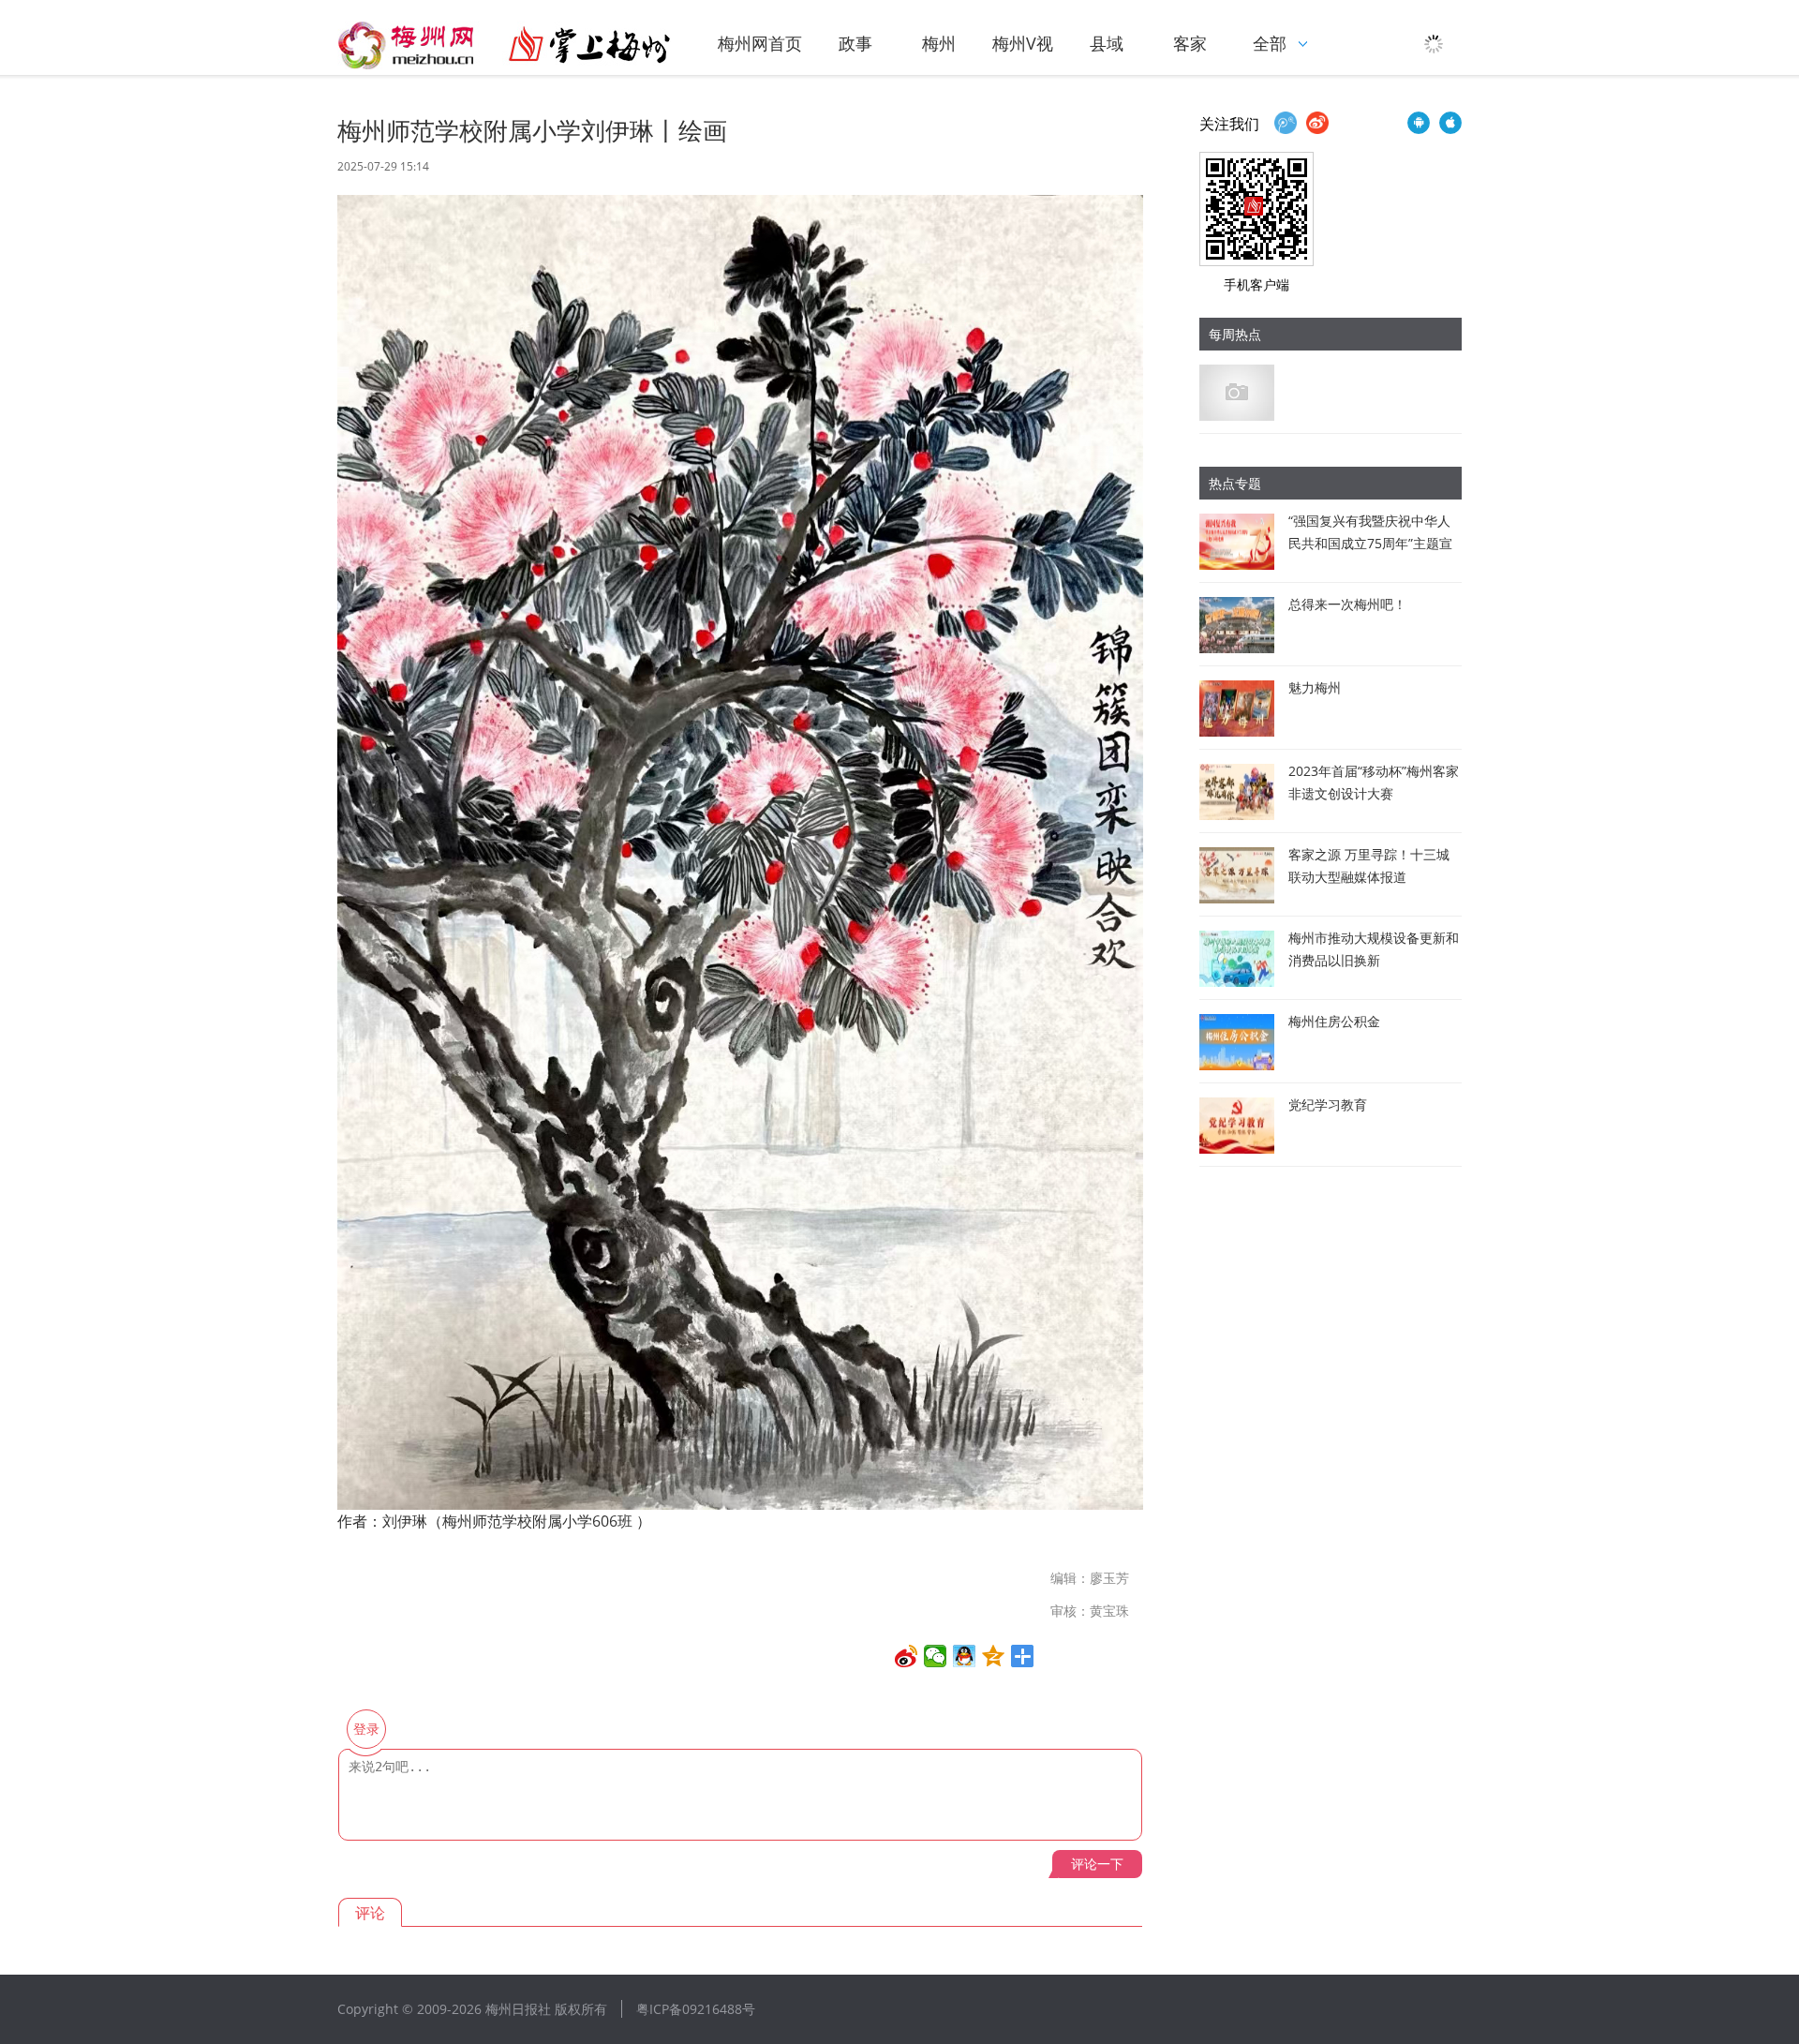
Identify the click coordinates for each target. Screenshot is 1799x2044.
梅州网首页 (760, 43)
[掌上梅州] (504, 45)
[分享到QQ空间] (994, 1656)
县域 (1107, 43)
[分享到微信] (936, 1656)
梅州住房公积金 (1334, 1021)
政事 (855, 43)
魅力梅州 (1315, 687)
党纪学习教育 (1328, 1104)
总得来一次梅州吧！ (1347, 604)
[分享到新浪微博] (907, 1656)
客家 (1190, 43)
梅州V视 (1023, 43)
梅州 (939, 43)
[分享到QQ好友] (965, 1656)
